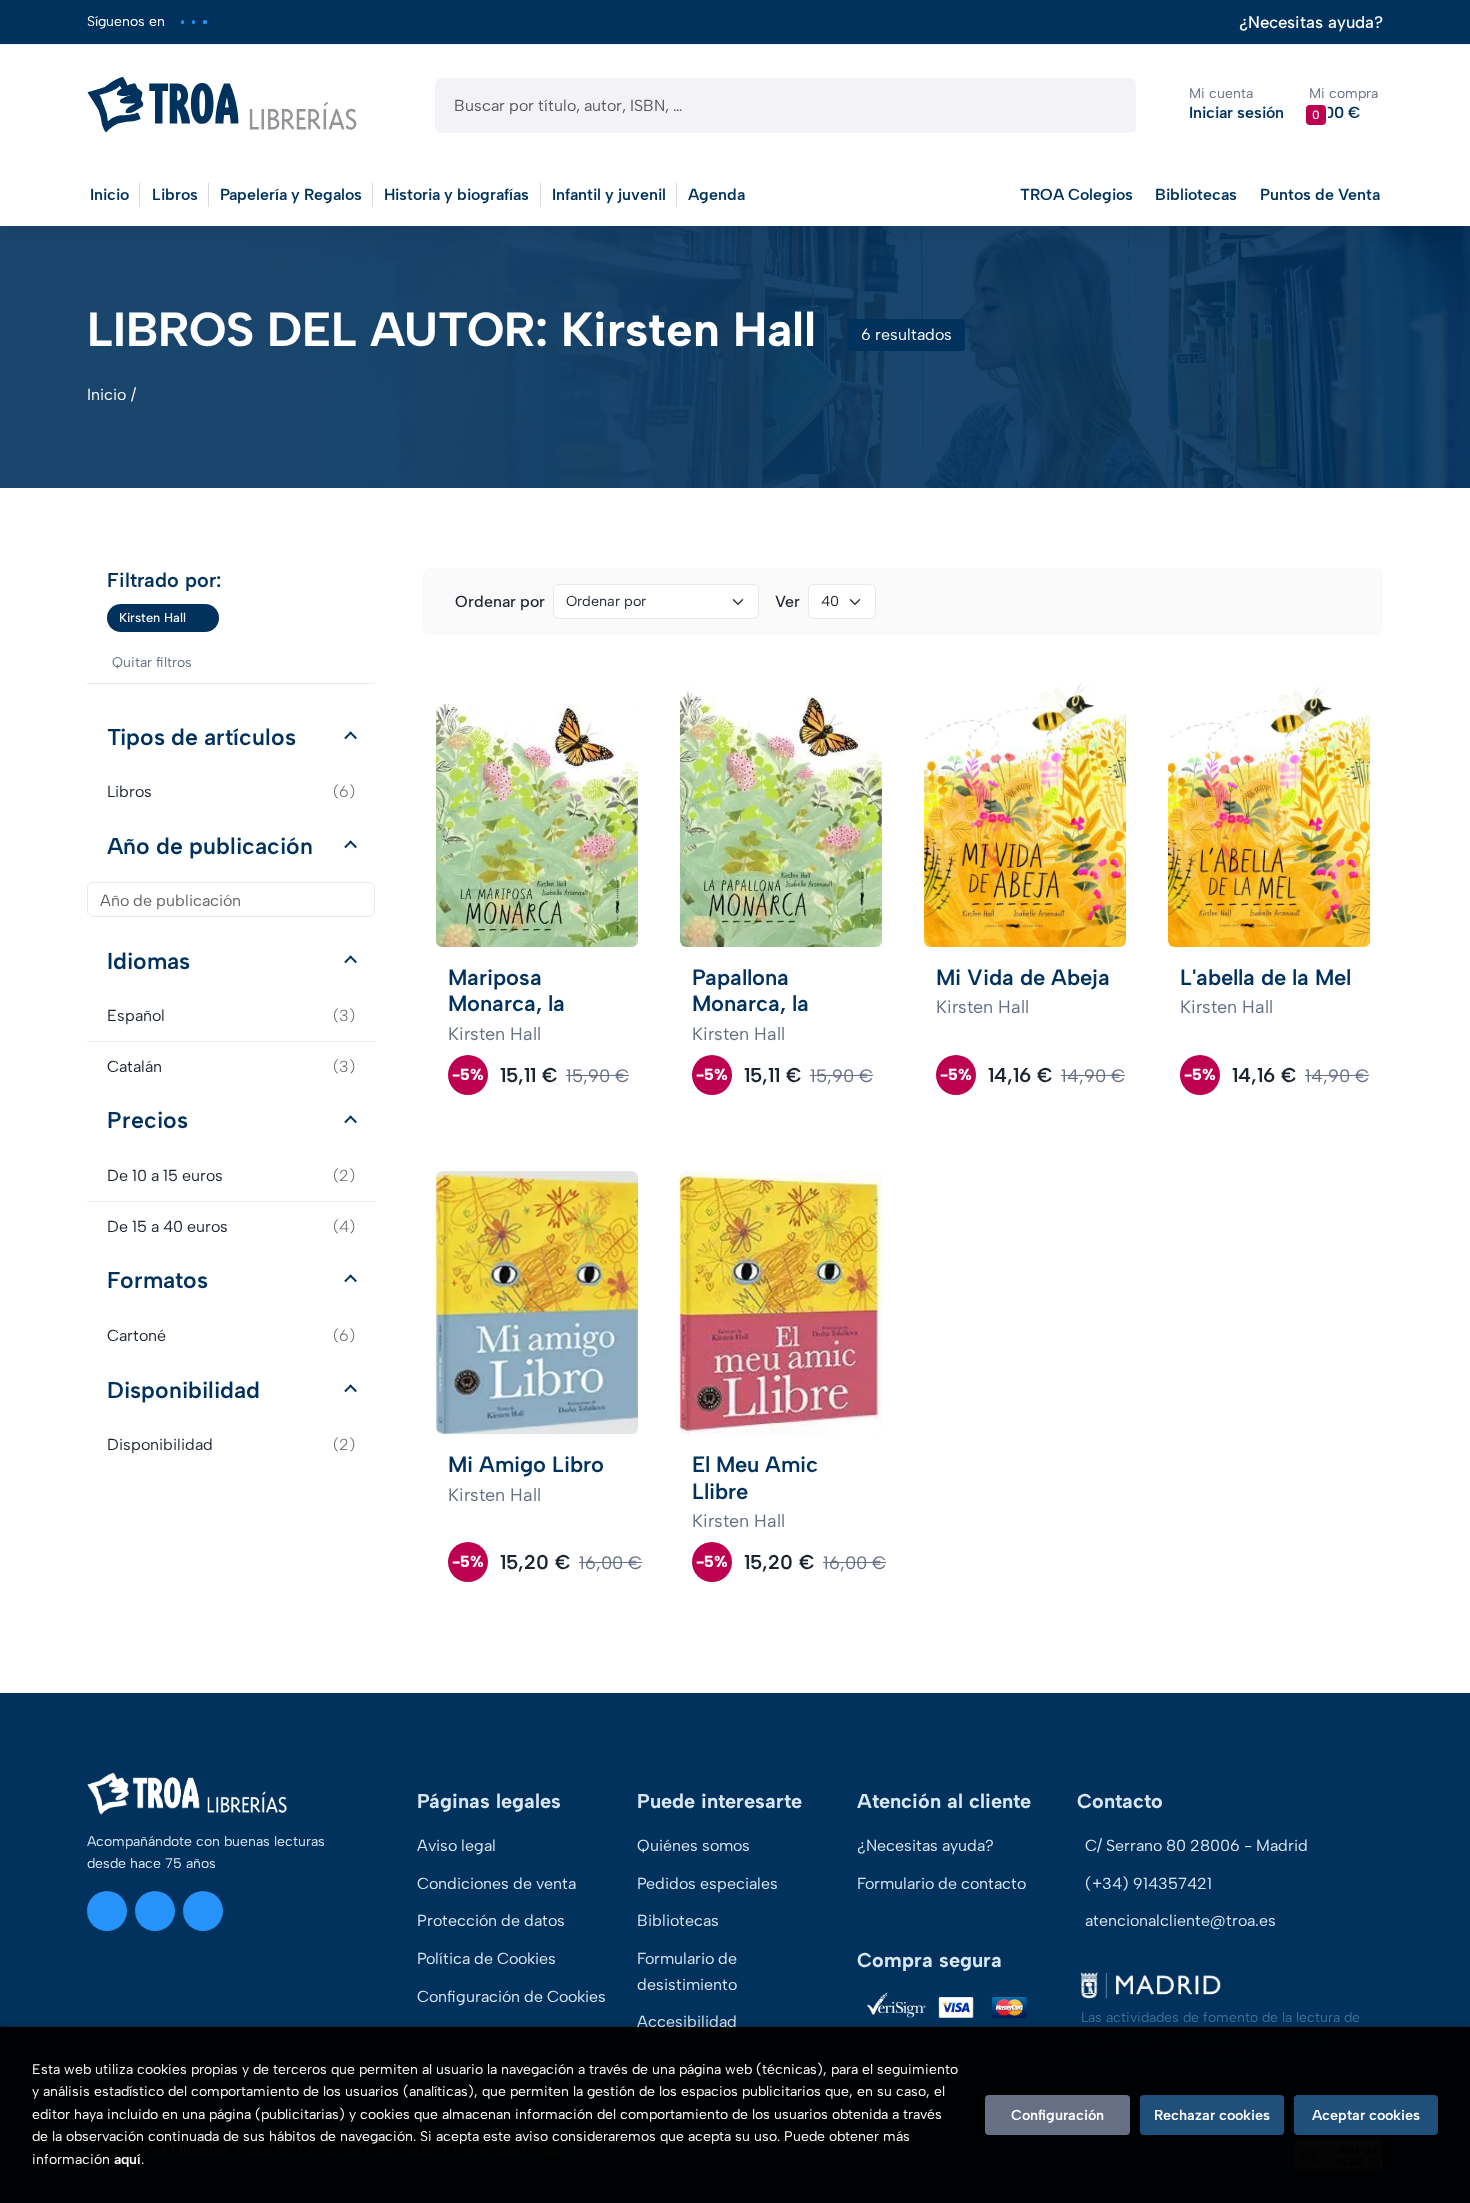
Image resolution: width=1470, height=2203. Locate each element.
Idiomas (148, 961)
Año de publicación (210, 846)
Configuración (1057, 2115)
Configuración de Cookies (511, 1996)
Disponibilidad (183, 1390)
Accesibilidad (687, 2021)
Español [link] (231, 1015)
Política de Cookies (486, 1958)
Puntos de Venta (1320, 194)
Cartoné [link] (231, 1335)
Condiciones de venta (496, 1883)
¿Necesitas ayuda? (1311, 22)
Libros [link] (231, 791)
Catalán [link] (231, 1066)
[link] (204, 618)
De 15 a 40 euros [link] (231, 1226)
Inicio (106, 394)
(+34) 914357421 (1148, 1883)
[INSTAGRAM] (182, 21)
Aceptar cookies (1366, 2115)
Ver (787, 601)
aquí (127, 2159)
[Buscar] (1103, 105)
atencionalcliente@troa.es (1180, 1920)
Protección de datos (491, 1920)
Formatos (157, 1280)
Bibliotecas (1196, 194)
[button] (1343, 104)
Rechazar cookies (1212, 2115)
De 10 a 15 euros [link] (231, 1175)
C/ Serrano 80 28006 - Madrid (1196, 1845)
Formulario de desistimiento (687, 1971)
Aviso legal (456, 1845)
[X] (193, 21)
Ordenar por (500, 601)
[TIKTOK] (204, 21)
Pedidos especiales (707, 1883)
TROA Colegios (1076, 194)
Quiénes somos (693, 1845)
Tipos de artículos (201, 737)
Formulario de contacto (941, 1883)
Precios (147, 1120)
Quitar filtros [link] (152, 662)
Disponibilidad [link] (231, 1444)
